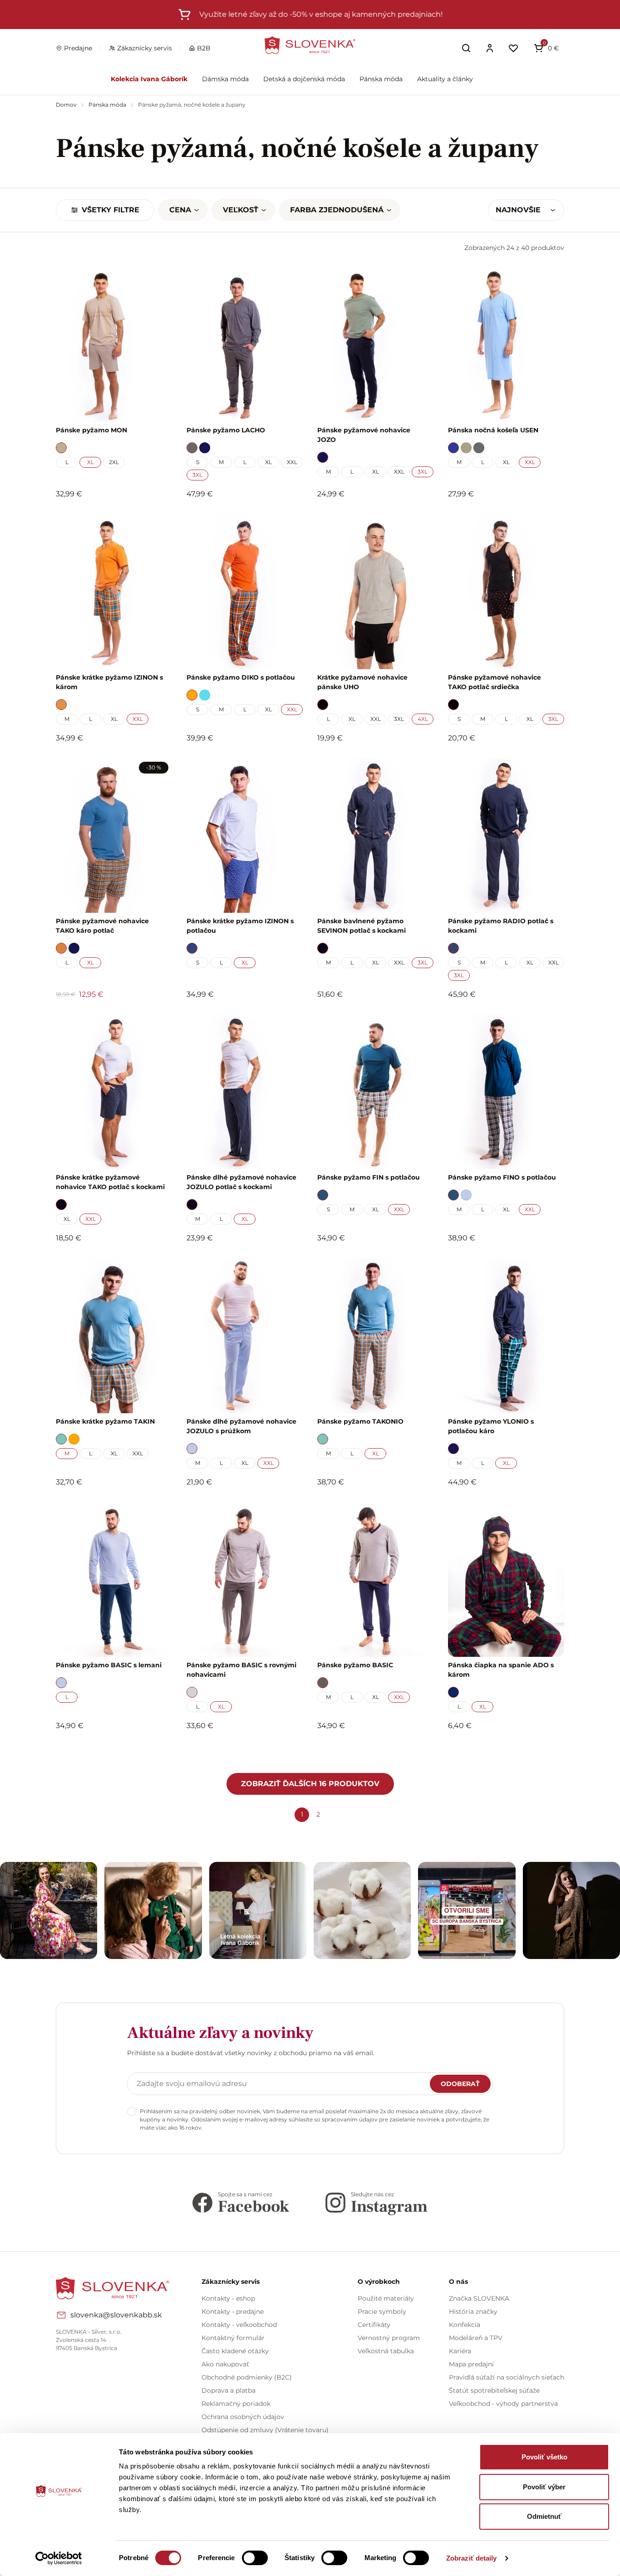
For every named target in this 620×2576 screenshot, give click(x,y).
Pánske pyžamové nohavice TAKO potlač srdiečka (495, 682)
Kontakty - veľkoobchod (239, 2325)
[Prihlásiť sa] (490, 48)
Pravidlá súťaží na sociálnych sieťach (507, 2377)
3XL (197, 475)
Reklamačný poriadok (236, 2404)
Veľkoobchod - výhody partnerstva (503, 2404)
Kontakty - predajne (233, 2312)
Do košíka (109, 1750)
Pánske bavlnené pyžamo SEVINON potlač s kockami (362, 926)
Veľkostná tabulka (386, 2351)
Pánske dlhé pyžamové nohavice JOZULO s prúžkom (241, 1426)
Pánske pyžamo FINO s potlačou (502, 1177)
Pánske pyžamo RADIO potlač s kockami (501, 926)
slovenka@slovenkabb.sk (116, 2315)
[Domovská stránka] (310, 45)
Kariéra (460, 2351)
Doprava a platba (229, 2390)
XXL (292, 462)
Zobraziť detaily (472, 2558)
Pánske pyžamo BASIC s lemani (109, 1665)
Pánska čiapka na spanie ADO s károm (501, 1670)
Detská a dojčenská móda (304, 79)
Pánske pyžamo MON (91, 430)
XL (91, 462)
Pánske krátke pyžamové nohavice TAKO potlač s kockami (110, 1182)
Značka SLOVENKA (479, 2298)
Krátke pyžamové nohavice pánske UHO (362, 682)
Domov (67, 105)
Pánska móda (381, 79)
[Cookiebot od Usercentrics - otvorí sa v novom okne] (59, 2558)
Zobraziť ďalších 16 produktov (310, 1784)
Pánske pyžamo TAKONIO (360, 1421)
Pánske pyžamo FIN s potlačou (369, 1177)
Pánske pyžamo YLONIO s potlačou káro (491, 1426)
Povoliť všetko (544, 2457)
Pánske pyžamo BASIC (355, 1665)
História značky (473, 2312)
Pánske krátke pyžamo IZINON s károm (109, 682)
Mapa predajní (471, 2364)
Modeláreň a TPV (476, 2338)
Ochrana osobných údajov (243, 2417)
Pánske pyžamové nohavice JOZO (364, 435)
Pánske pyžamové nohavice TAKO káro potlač (102, 926)
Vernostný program (389, 2338)
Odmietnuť (544, 2516)
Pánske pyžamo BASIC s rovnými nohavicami (241, 1670)
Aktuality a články (445, 79)
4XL (423, 719)
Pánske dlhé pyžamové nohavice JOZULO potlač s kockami (241, 1182)
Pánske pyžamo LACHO (226, 430)
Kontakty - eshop (228, 2298)
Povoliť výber (544, 2487)
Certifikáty (374, 2325)
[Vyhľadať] (466, 48)
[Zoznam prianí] (513, 48)
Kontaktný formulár (233, 2338)
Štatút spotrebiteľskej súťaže (494, 2390)
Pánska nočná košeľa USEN (493, 430)
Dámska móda (225, 79)
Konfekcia (465, 2325)
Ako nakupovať (225, 2364)
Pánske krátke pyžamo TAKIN (105, 1421)
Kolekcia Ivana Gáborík (149, 79)
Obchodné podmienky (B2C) (247, 2377)
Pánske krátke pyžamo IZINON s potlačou (240, 926)
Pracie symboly (382, 2312)
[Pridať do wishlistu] (161, 1751)
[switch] (255, 2558)
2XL (114, 462)
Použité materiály (386, 2298)
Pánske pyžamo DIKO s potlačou (241, 677)
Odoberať (460, 2084)
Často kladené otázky (235, 2351)
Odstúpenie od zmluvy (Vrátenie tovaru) (265, 2430)
